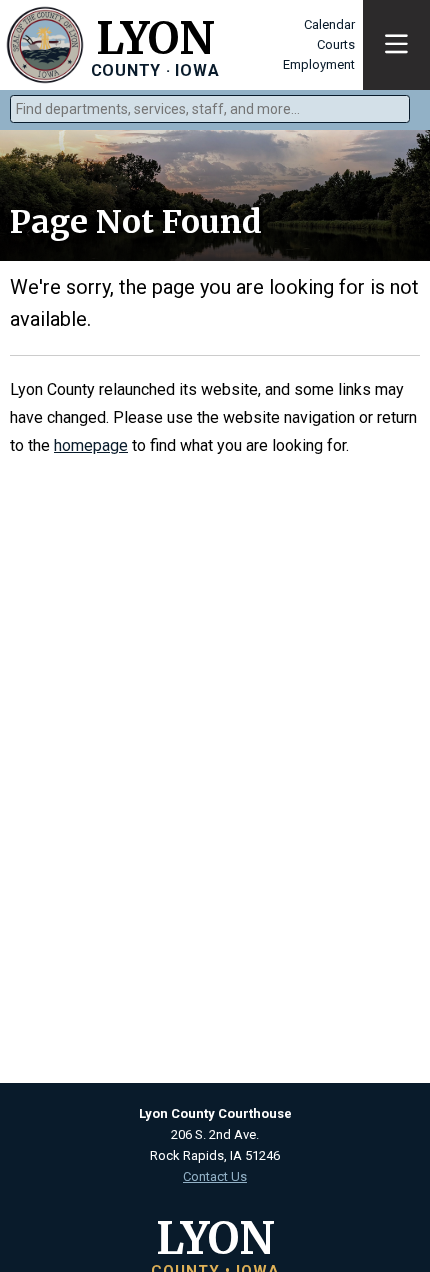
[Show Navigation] (396, 45)
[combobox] (210, 109)
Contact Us (215, 1176)
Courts (336, 44)
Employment (319, 64)
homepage (91, 445)
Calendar (329, 24)
